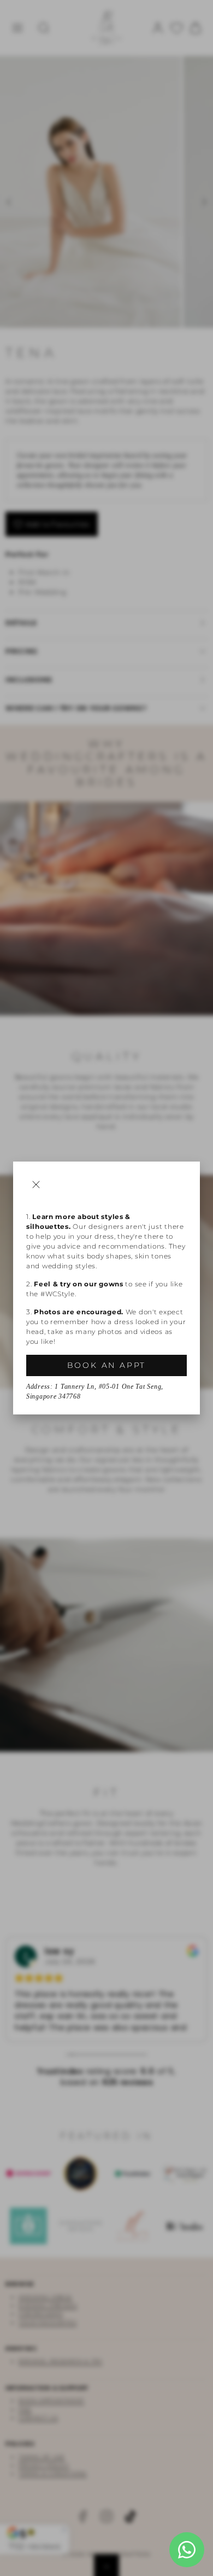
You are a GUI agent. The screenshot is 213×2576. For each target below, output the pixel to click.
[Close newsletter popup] (36, 1185)
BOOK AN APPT (107, 1365)
